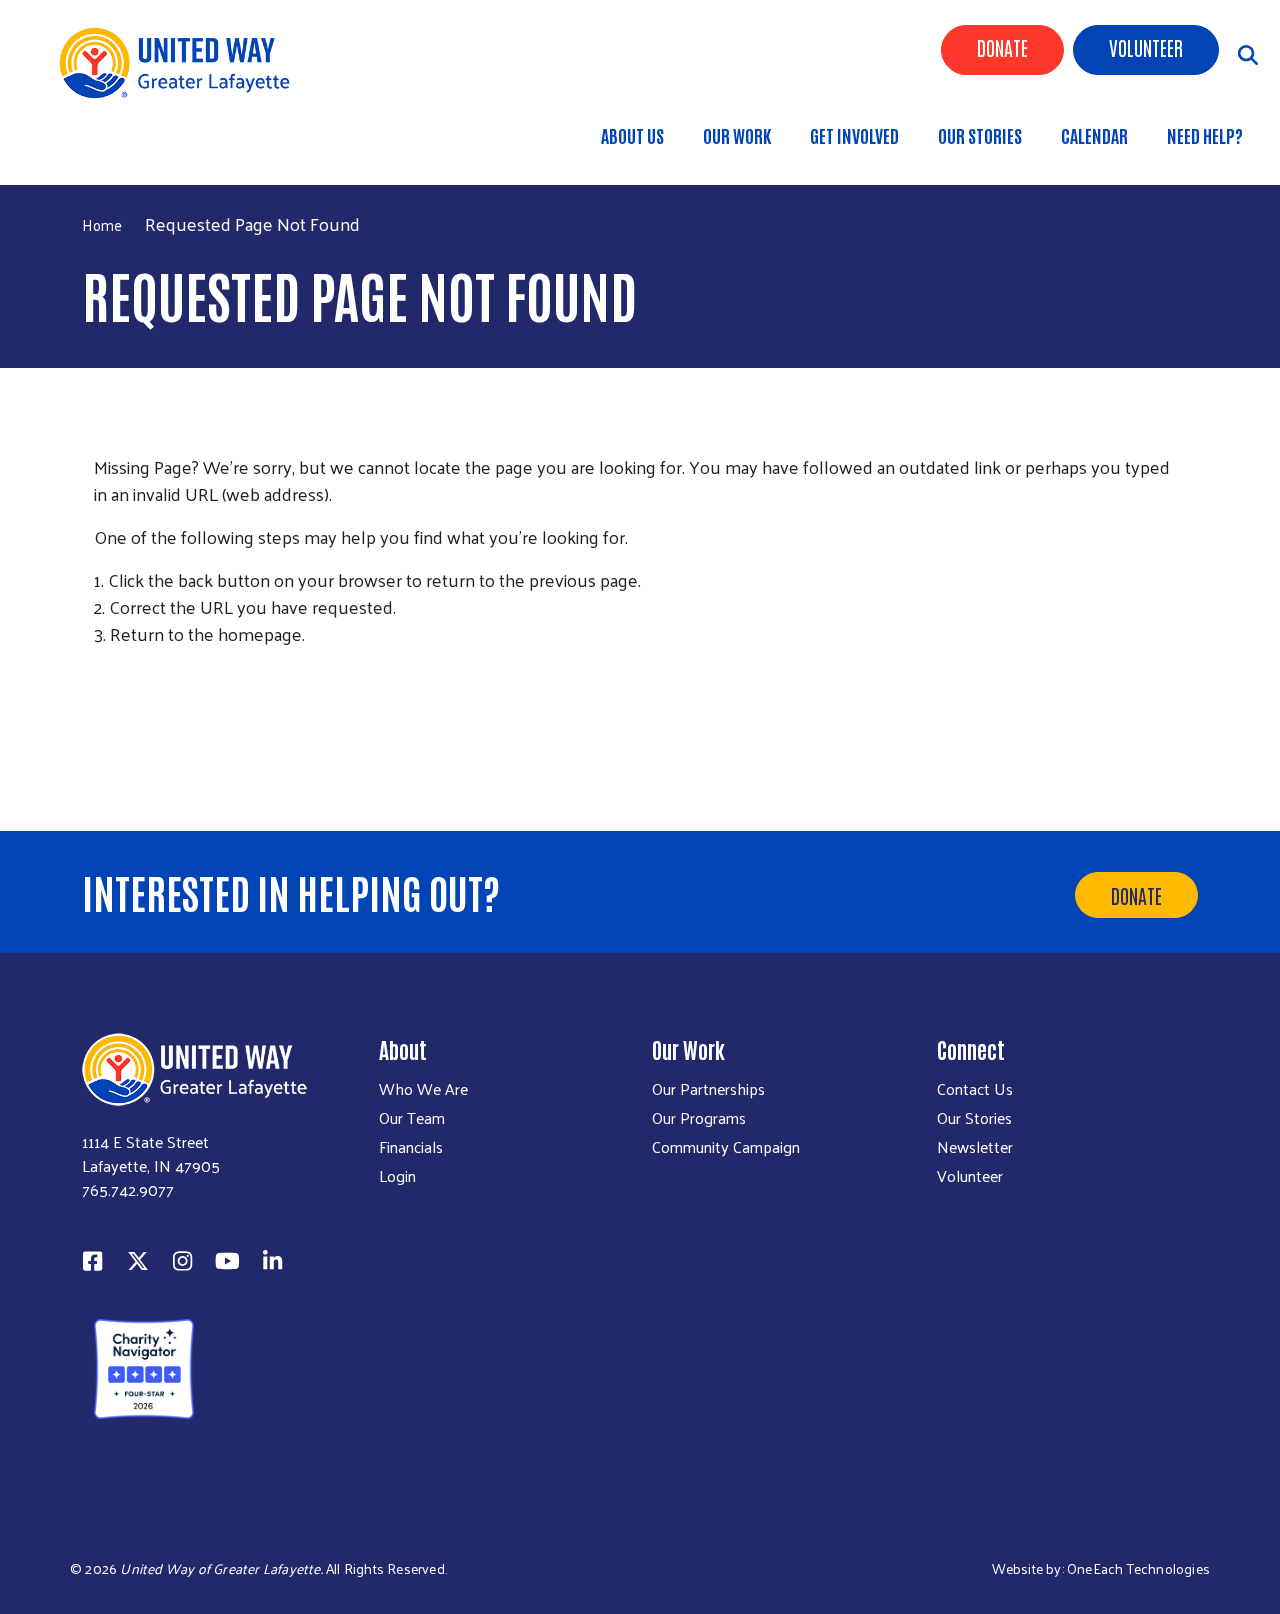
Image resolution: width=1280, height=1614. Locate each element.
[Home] (173, 63)
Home (115, 146)
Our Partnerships (708, 1089)
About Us (632, 135)
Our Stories (980, 135)
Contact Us (975, 1089)
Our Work (737, 135)
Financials (411, 1147)
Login (397, 1176)
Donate (1002, 47)
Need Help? (1205, 135)
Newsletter (975, 1147)
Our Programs (699, 1118)
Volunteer (1146, 47)
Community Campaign (726, 1147)
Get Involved (854, 135)
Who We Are (423, 1089)
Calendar (1094, 135)
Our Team (412, 1118)
